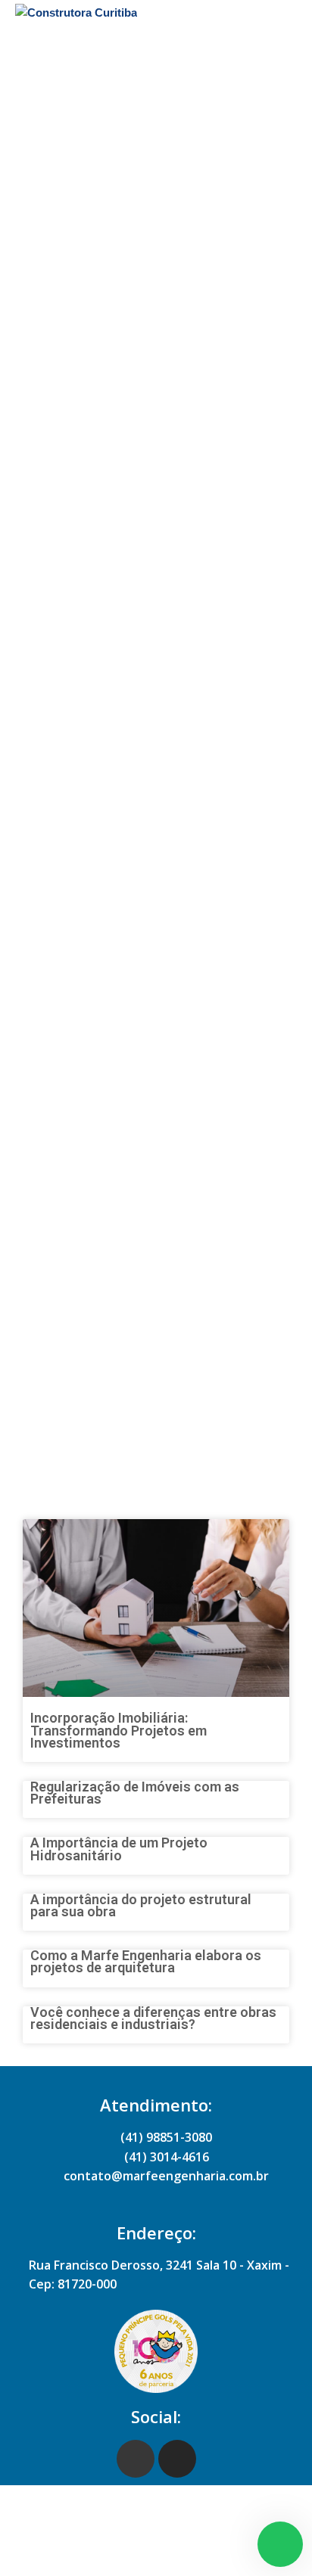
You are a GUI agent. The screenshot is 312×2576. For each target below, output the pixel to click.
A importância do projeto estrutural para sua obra (141, 1905)
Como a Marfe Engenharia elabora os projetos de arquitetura (146, 1961)
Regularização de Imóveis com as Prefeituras (135, 1793)
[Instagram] (177, 2459)
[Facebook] (136, 2459)
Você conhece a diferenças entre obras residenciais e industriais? (153, 2018)
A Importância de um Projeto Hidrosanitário (119, 1849)
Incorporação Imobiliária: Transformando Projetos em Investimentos (119, 1730)
